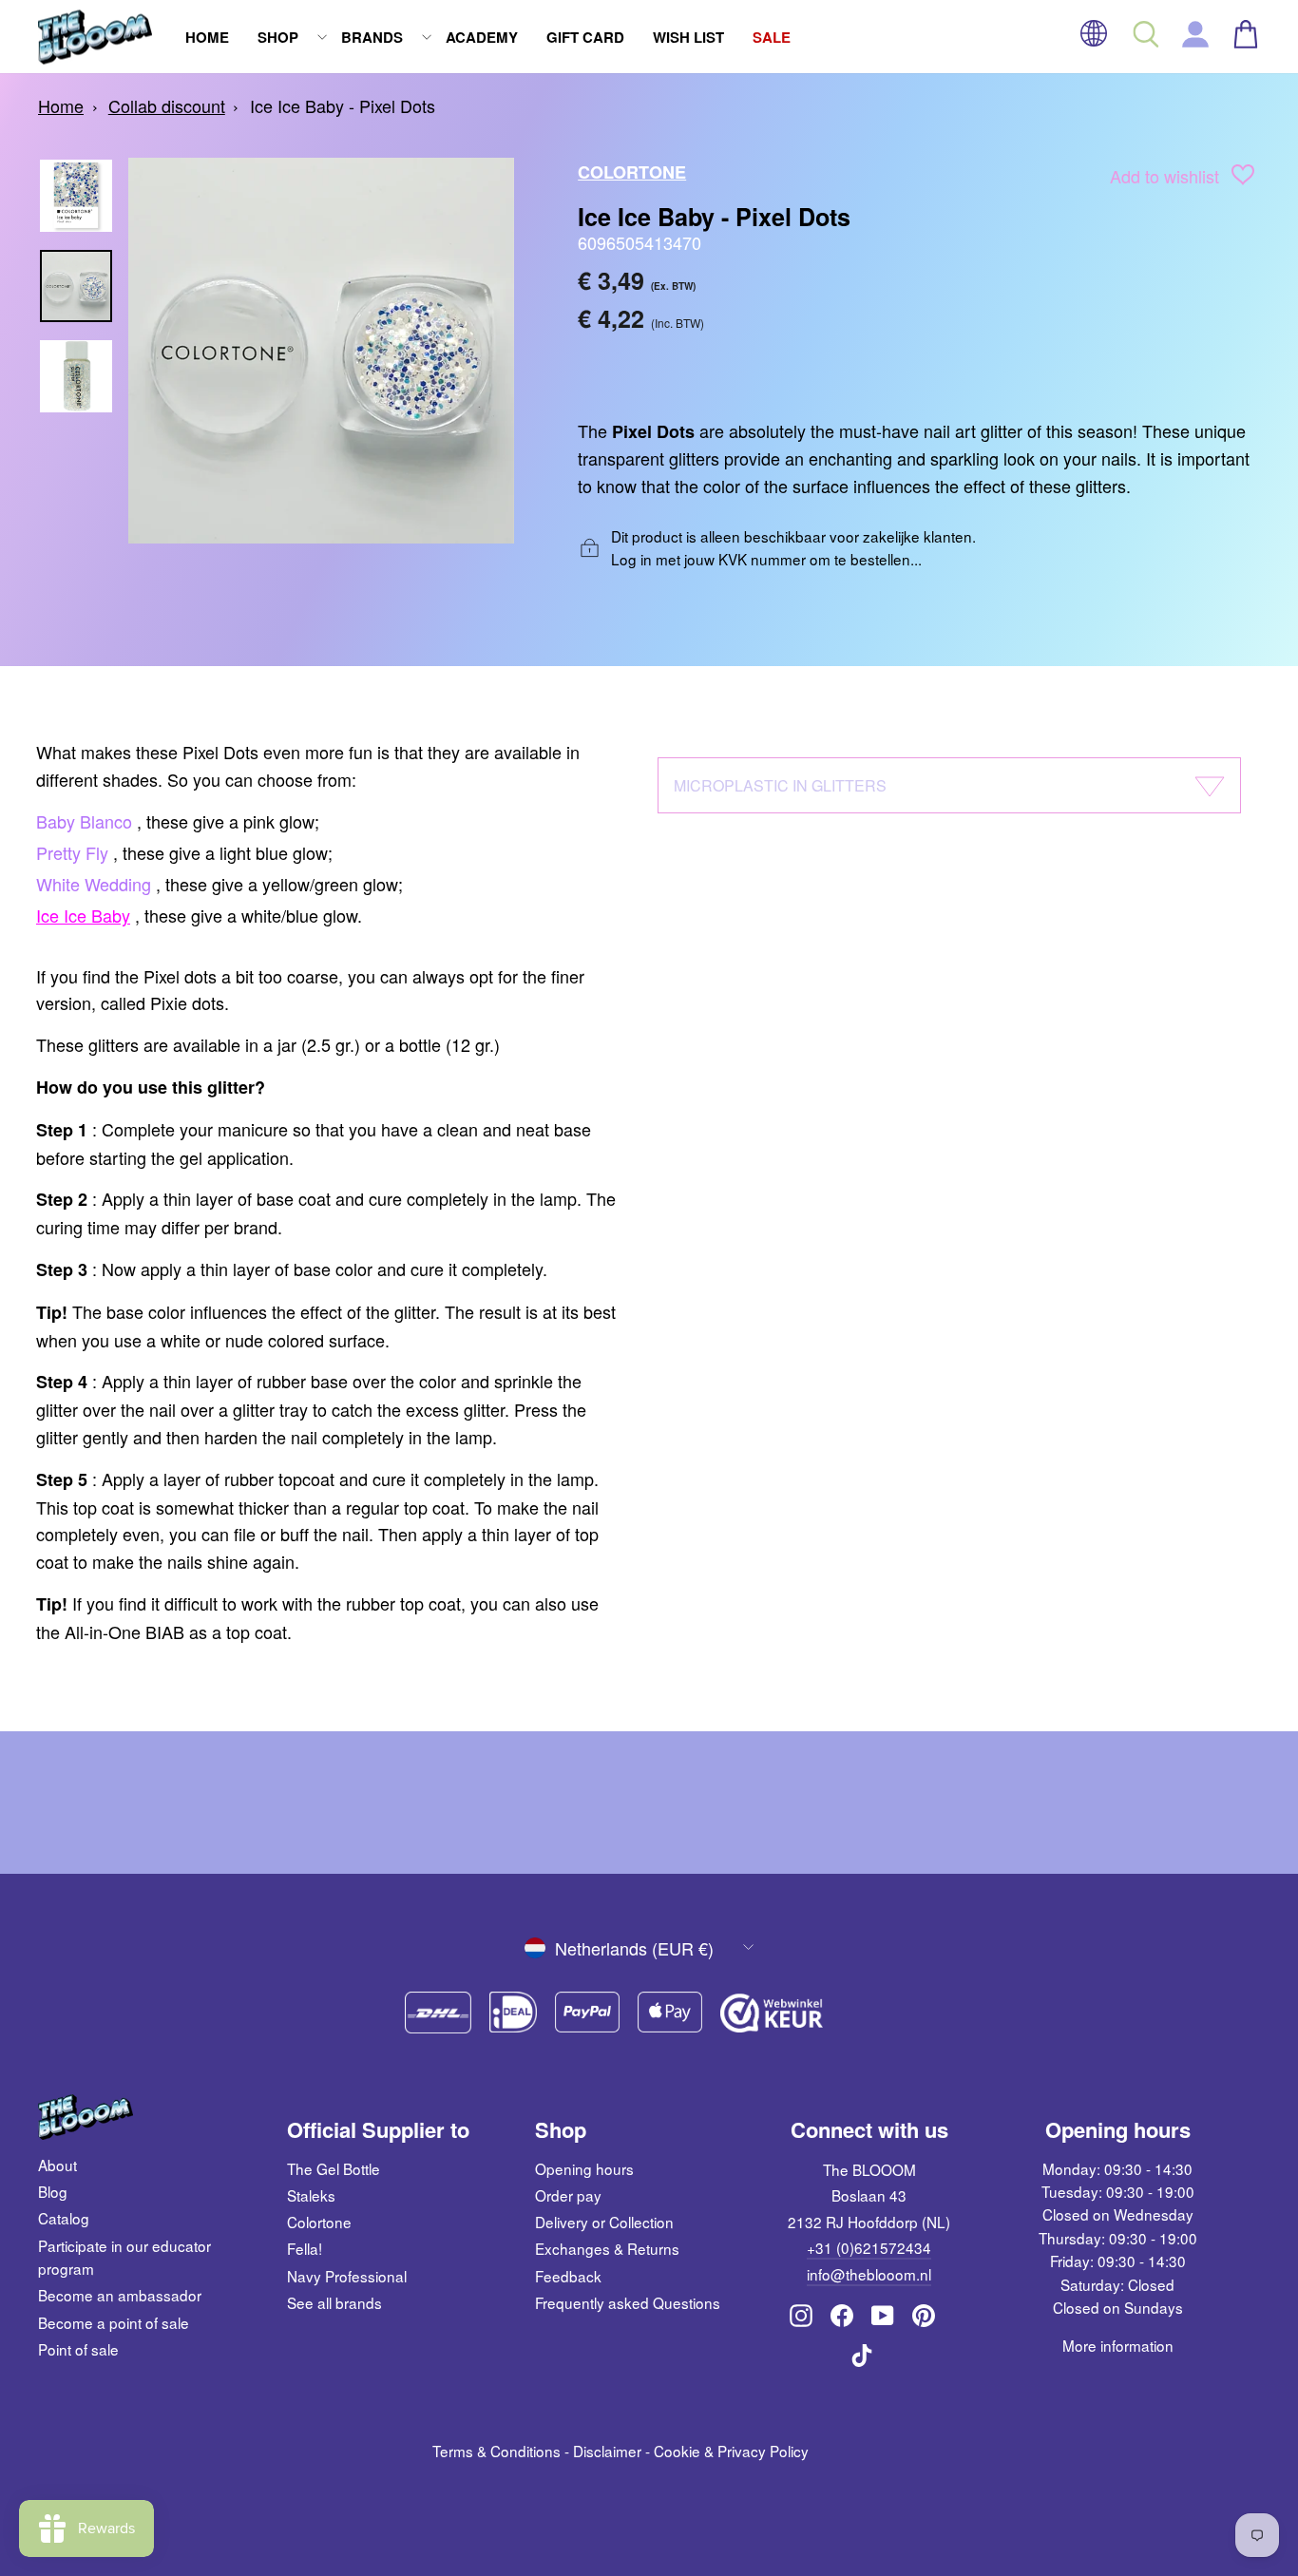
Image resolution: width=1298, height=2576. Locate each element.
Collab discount (167, 105)
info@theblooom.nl (869, 2274)
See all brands (334, 2302)
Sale (772, 37)
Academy (482, 37)
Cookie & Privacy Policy (731, 2451)
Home (207, 37)
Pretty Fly (72, 852)
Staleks (311, 2195)
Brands (372, 37)
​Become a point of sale (114, 2322)
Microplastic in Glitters (780, 785)
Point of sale (78, 2349)
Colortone (632, 172)
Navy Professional (347, 2276)
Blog (53, 2191)
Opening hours (584, 2168)
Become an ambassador (120, 2295)
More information (1118, 2345)
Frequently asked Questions (628, 2302)
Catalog (64, 2218)
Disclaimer (607, 2451)
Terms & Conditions (496, 2451)
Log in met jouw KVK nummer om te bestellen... (766, 559)
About (57, 2165)
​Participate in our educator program (124, 2257)
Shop (278, 37)
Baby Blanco (84, 821)
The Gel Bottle (334, 2168)
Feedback (568, 2276)
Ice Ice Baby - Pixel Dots (343, 105)
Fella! (305, 2248)
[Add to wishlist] (1243, 178)
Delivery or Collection (604, 2222)
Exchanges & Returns (607, 2248)
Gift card (585, 37)
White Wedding (94, 884)
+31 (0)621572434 (869, 2247)
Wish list (688, 37)
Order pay (568, 2195)
